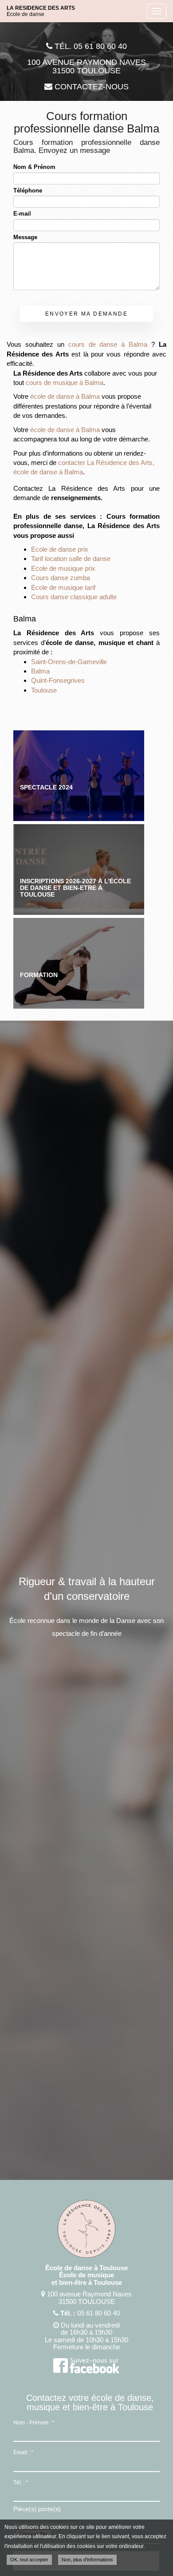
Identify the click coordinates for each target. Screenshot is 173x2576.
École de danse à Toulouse (86, 2268)
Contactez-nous (90, 87)
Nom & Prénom (34, 167)
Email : (23, 2452)
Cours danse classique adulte (74, 597)
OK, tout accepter (29, 2560)
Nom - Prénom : (34, 2423)
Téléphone (28, 190)
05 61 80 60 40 (98, 2313)
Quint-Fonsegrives (58, 680)
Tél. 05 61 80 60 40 (90, 46)
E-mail (22, 214)
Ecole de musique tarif (63, 587)
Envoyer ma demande (86, 314)
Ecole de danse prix (60, 549)
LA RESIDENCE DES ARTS (41, 11)
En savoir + (79, 776)
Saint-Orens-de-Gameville (69, 662)
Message (25, 237)
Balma (40, 671)
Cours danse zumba (61, 578)
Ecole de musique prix (63, 568)
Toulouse (44, 690)
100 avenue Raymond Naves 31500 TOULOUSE (86, 67)
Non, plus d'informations (87, 2560)
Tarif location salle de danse (71, 559)
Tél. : (21, 2483)
